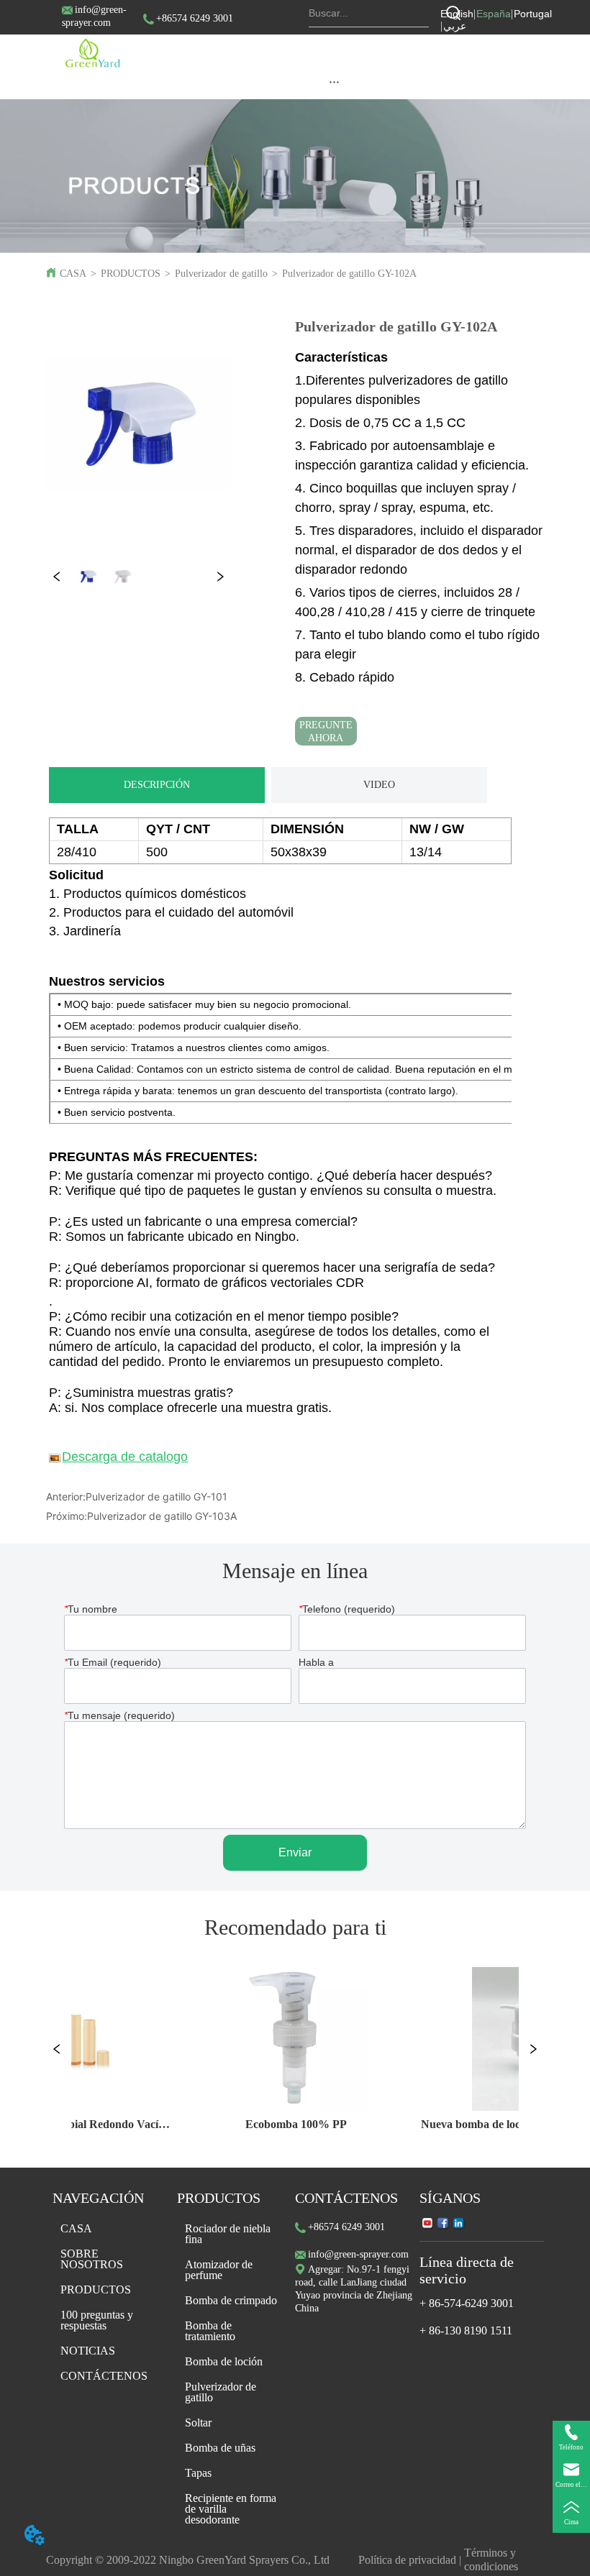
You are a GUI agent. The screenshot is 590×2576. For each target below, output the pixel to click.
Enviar (295, 1852)
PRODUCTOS (131, 274)
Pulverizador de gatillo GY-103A (162, 1516)
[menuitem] (334, 81)
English (457, 14)
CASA (73, 274)
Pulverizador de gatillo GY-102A (349, 274)
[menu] (334, 81)
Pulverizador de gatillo (221, 274)
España (494, 14)
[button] (334, 82)
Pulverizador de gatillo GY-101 (156, 1496)
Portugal (533, 14)
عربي (455, 26)
